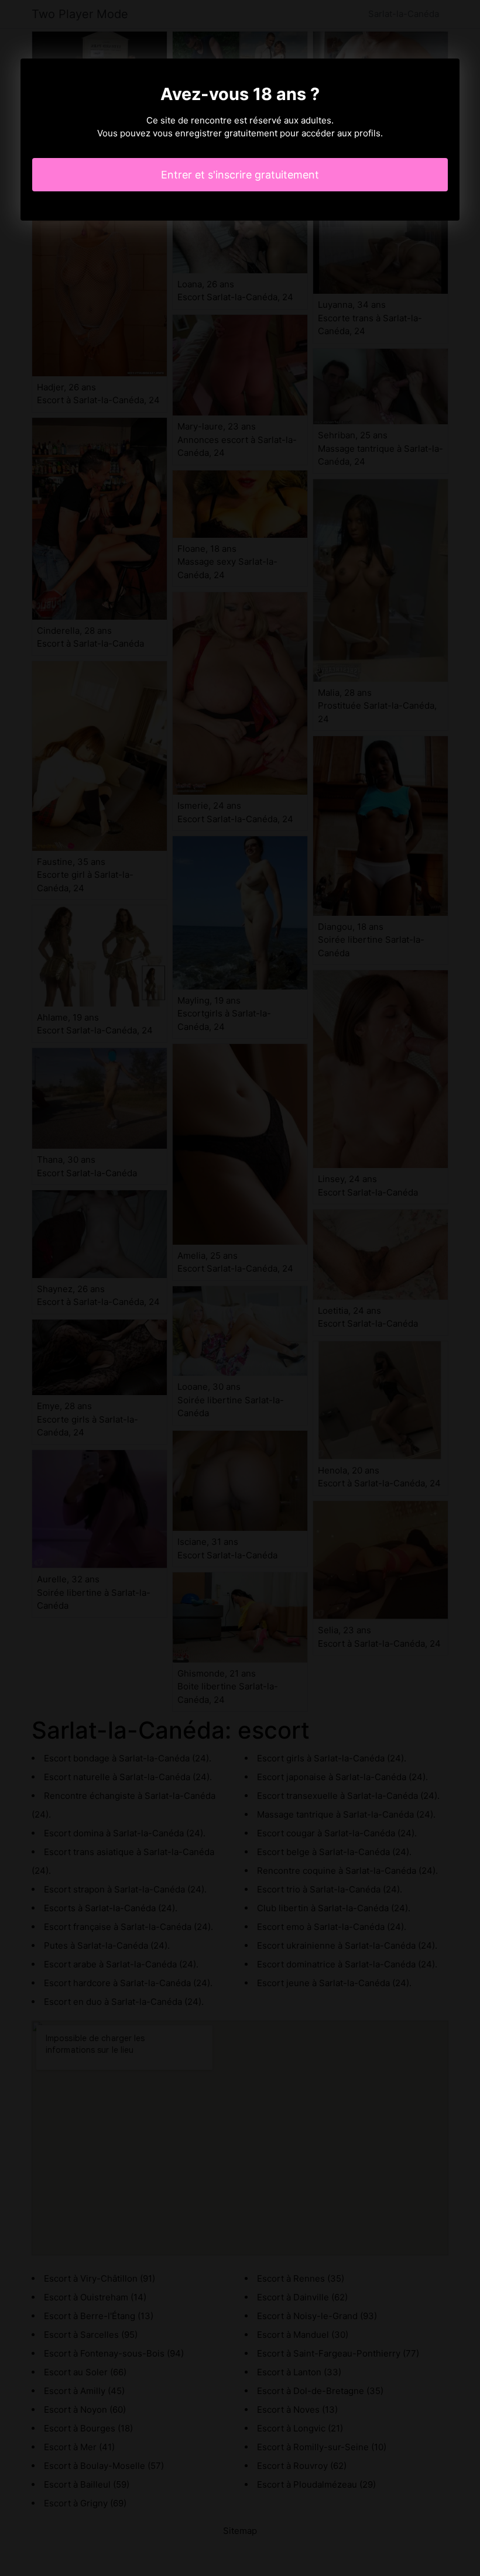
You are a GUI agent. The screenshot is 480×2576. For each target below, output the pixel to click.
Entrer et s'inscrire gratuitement (240, 175)
